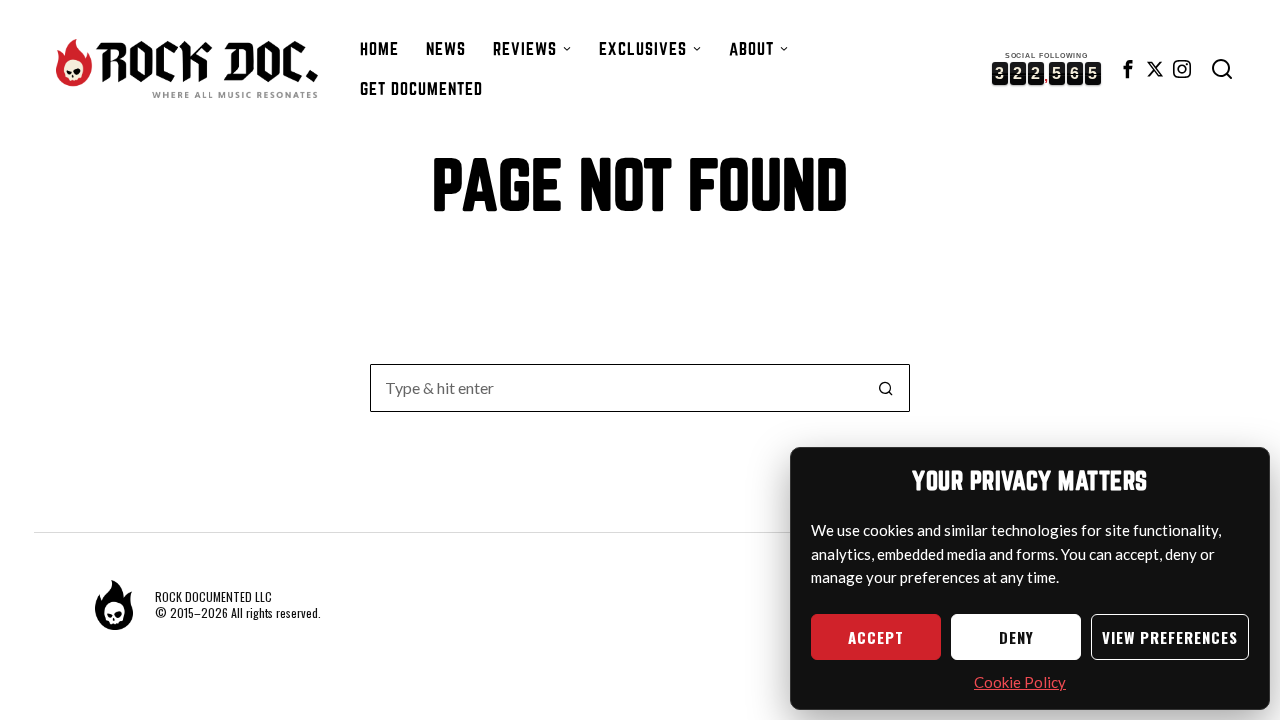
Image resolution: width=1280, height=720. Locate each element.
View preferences (1170, 637)
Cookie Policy (1020, 682)
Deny (1016, 637)
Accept (876, 637)
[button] (886, 388)
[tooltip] (1128, 69)
